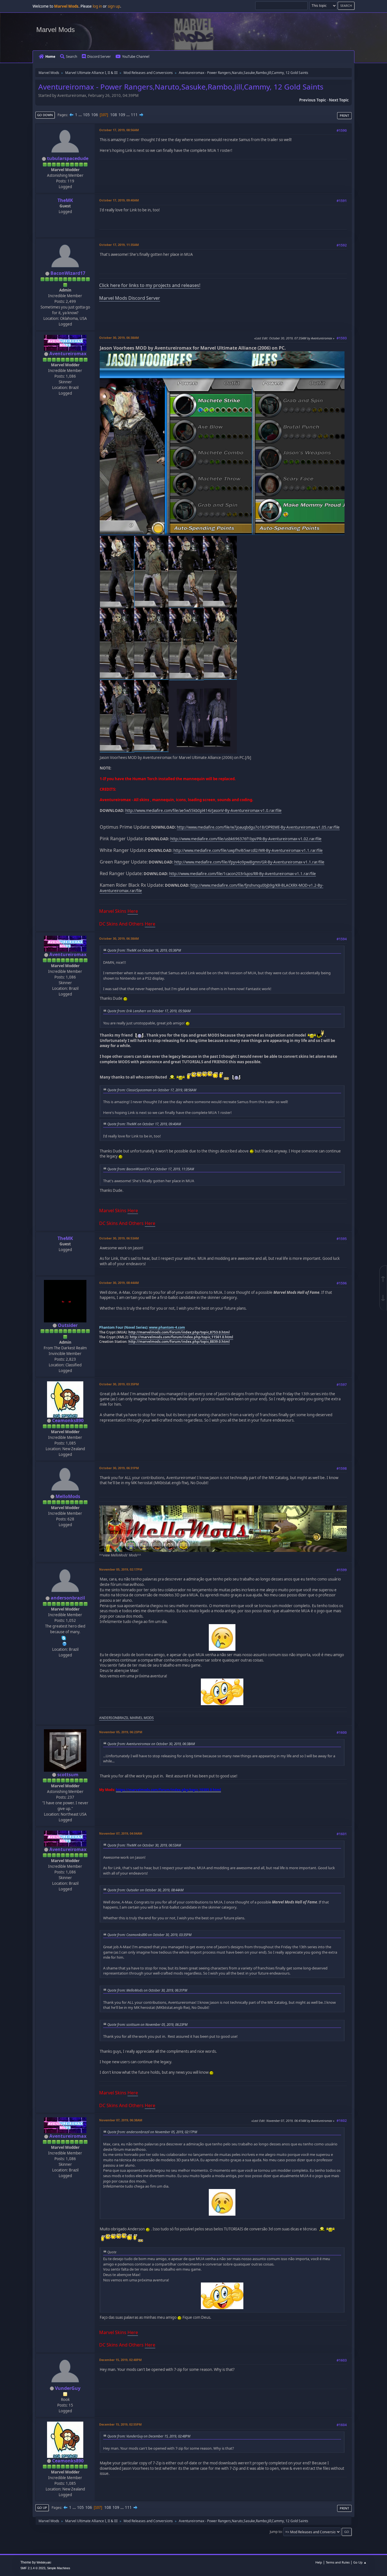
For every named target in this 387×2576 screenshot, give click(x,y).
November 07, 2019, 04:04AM (121, 1833)
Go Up (42, 2508)
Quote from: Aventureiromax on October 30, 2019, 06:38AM (151, 1744)
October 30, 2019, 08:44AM (119, 1283)
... (81, 115)
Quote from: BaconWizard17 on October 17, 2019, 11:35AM (151, 1169)
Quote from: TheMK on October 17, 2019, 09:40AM (144, 1124)
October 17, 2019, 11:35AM (119, 245)
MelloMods (68, 1496)
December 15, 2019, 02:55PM (120, 2424)
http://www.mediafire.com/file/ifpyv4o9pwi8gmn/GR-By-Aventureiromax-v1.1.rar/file (249, 862)
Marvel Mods (56, 30)
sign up (114, 6)
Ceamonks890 (68, 1420)
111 (134, 115)
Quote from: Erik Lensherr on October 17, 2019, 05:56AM (149, 1011)
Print (344, 115)
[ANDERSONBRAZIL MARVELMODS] (65, 1643)
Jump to (276, 2532)
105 (86, 115)
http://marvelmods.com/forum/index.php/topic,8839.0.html (179, 1342)
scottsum (68, 1775)
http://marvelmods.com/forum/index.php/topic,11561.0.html (181, 1337)
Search (72, 57)
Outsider (68, 1325)
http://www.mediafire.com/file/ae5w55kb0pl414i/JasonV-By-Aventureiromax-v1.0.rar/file (203, 811)
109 (122, 115)
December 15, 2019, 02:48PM (120, 2360)
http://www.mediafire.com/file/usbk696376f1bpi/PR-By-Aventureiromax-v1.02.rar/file (246, 839)
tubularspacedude (68, 158)
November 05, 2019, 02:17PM (121, 1569)
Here (133, 911)
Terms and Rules (338, 2562)
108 (114, 115)
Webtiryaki (44, 2562)
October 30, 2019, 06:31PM (119, 1468)
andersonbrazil (68, 1598)
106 (95, 115)
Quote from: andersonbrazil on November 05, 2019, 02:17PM (152, 2132)
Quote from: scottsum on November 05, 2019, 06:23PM (147, 2024)
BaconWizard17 (68, 273)
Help (319, 2562)
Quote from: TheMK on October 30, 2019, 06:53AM (144, 1845)
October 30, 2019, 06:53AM (119, 1238)
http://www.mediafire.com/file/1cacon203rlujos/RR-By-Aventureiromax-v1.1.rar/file (243, 874)
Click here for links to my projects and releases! (150, 285)
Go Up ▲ (360, 2562)
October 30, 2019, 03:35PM (119, 1384)
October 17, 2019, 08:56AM (119, 130)
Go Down (45, 115)
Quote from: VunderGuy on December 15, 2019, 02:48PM (149, 2436)
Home (50, 57)
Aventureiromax (68, 354)
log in (97, 6)
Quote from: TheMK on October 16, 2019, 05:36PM (144, 950)
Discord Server (99, 57)
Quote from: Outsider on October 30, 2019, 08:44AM (145, 1890)
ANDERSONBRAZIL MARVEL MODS (126, 1718)
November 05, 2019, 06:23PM (121, 1732)
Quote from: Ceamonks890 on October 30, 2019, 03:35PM (149, 1935)
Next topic (339, 100)
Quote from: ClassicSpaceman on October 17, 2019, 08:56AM (152, 1090)
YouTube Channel (136, 57)
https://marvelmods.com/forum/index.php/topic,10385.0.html (168, 1790)
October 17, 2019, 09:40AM (119, 200)
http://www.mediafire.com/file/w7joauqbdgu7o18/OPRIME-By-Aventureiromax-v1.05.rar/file (258, 827)
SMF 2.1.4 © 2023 (33, 2568)
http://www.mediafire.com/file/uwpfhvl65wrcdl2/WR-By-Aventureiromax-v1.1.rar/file (248, 850)
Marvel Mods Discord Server (130, 298)
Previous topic (313, 100)
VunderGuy (68, 2388)
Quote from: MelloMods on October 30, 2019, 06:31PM (147, 1990)
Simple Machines (59, 2568)
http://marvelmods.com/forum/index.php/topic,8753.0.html (179, 1332)
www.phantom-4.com (167, 1327)
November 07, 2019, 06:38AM (121, 2120)
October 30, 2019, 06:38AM (119, 338)
